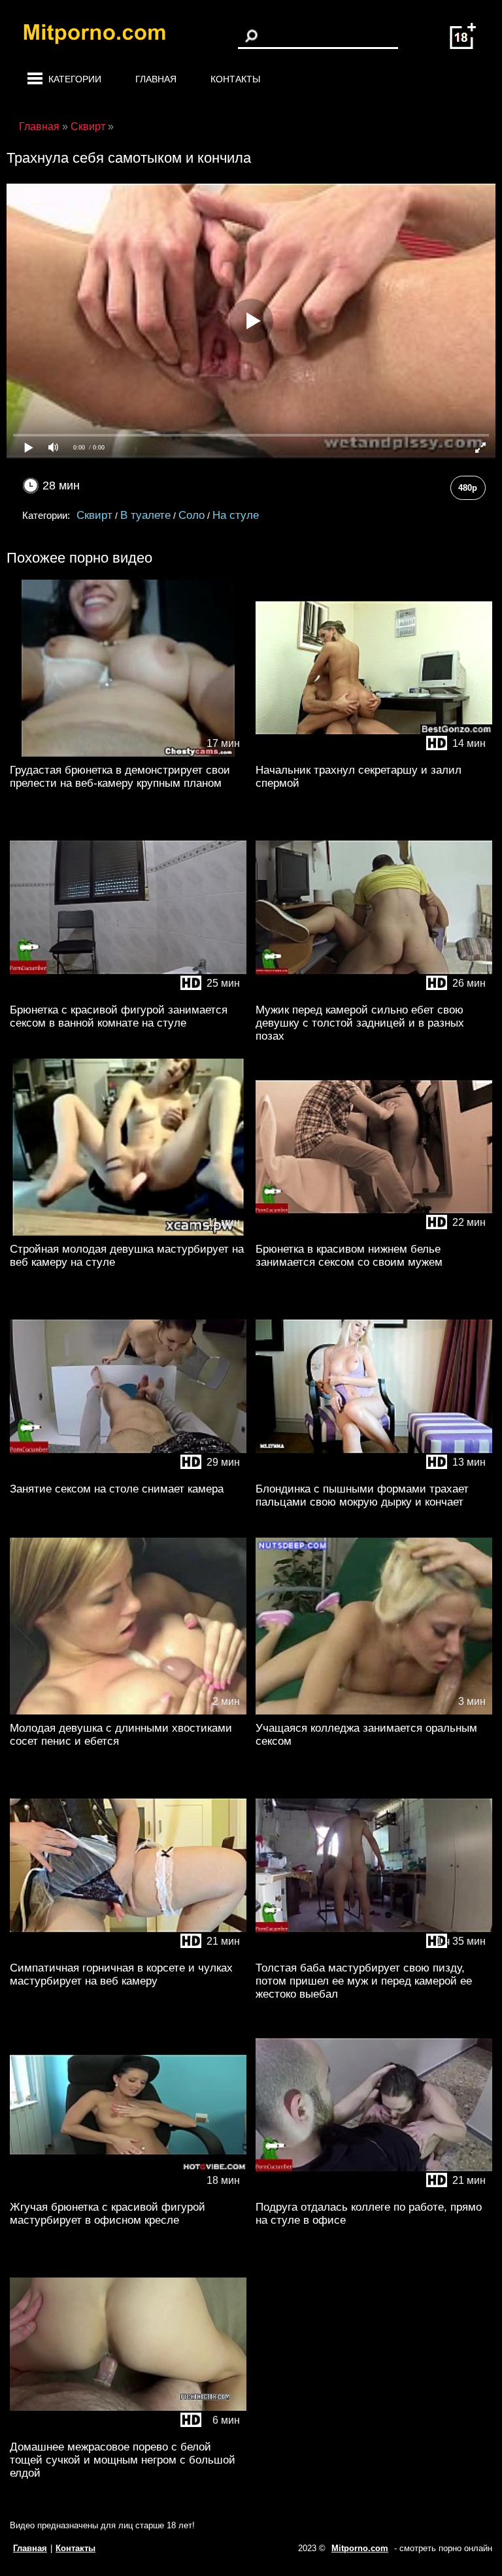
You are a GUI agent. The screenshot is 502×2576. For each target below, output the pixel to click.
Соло (192, 515)
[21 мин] (128, 1952)
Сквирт (94, 515)
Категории (75, 79)
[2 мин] (128, 1712)
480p (468, 488)
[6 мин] (128, 2431)
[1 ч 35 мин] (374, 1952)
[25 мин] (128, 994)
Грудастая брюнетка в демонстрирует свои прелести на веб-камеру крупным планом (120, 777)
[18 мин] (128, 2191)
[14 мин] (374, 754)
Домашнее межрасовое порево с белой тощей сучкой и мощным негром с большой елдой (123, 2460)
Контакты (235, 79)
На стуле (236, 515)
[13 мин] (374, 1473)
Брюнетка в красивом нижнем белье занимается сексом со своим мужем (349, 1256)
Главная (156, 79)
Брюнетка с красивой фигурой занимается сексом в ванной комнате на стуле (119, 1016)
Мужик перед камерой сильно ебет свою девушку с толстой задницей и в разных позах (360, 1023)
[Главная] (105, 36)
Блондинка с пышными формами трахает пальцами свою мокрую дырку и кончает (362, 1495)
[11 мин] (128, 1233)
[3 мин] (374, 1712)
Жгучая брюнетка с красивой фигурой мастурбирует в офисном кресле (108, 2214)
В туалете (145, 515)
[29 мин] (128, 1473)
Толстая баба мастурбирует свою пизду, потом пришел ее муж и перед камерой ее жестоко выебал (364, 1981)
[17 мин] (128, 754)
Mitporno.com (360, 2548)
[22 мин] (374, 1233)
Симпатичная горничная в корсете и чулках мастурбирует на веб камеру (121, 1974)
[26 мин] (374, 994)
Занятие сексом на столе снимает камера (117, 1489)
